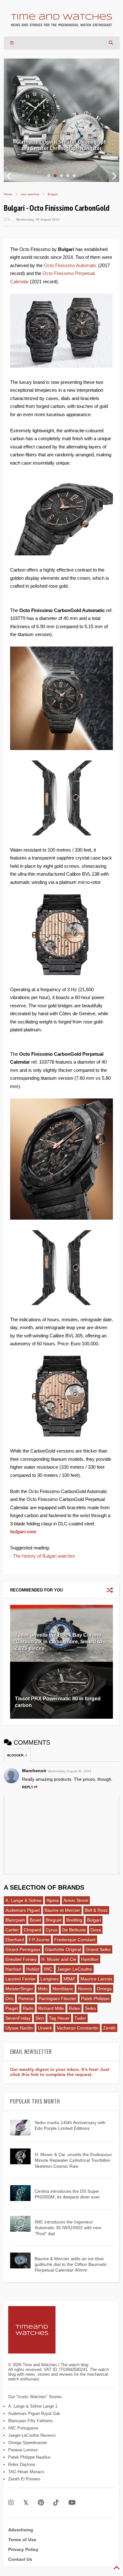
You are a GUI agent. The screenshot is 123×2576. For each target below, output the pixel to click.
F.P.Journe (39, 1940)
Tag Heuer (59, 2018)
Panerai (26, 1998)
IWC (48, 1969)
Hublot (33, 1969)
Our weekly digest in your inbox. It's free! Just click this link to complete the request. (60, 2072)
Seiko (90, 2008)
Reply (28, 1787)
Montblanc (63, 1989)
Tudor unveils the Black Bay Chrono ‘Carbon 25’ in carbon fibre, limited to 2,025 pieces (59, 1642)
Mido (43, 1989)
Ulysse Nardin (19, 2028)
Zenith (109, 2028)
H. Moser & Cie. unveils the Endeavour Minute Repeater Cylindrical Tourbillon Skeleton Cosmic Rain (73, 2160)
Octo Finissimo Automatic (70, 265)
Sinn (40, 2018)
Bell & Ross (96, 1910)
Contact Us (20, 2559)
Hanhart (13, 1969)
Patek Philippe (95, 1998)
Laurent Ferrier (20, 1979)
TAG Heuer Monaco (26, 2472)
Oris (9, 1998)
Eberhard (15, 1940)
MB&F (70, 1979)
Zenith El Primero (24, 2479)
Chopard (32, 1930)
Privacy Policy (23, 2549)
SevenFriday (18, 2018)
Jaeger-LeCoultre (75, 1969)
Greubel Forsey (21, 1959)
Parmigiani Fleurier (57, 1998)
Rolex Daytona (22, 2464)
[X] (26, 2503)
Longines (50, 1979)
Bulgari (53, 194)
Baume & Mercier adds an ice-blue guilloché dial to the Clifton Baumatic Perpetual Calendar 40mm (71, 2264)
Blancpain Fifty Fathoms (31, 2421)
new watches (30, 194)
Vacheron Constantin (78, 2028)
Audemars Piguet (23, 1910)
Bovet (35, 1920)
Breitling (74, 1920)
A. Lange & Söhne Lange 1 (33, 2406)
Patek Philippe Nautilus (29, 2457)
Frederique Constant (75, 1940)
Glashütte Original (63, 1949)
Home (8, 194)
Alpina (53, 1900)
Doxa (96, 1930)
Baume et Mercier (62, 1910)
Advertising (21, 2530)
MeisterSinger (19, 1989)
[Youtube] (72, 2503)
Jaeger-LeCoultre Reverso (32, 2435)
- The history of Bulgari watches (43, 1556)
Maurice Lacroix (96, 1979)
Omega (104, 1989)
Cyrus (52, 1930)
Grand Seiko (98, 1949)
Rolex (74, 2008)
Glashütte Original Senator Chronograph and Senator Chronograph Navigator (61, 145)
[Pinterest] (41, 2503)
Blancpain (15, 1920)
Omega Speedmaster (28, 2443)
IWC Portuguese (23, 2428)
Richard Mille (51, 2008)
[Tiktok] (56, 2503)
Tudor (80, 2018)
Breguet (54, 1920)
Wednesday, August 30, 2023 (70, 1771)
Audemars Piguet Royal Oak (34, 2413)
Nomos (85, 1989)
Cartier (12, 1930)
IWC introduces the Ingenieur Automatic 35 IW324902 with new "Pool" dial (68, 2228)
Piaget (12, 2008)
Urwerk (45, 2028)
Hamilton (90, 1959)
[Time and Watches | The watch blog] (61, 23)
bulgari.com (23, 1532)
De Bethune (74, 1930)
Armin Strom (76, 1900)
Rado (28, 2008)
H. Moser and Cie (59, 1959)
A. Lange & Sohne (23, 1900)
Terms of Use (22, 2540)
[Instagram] (11, 2503)
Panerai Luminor (23, 2450)
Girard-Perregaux (23, 1949)
